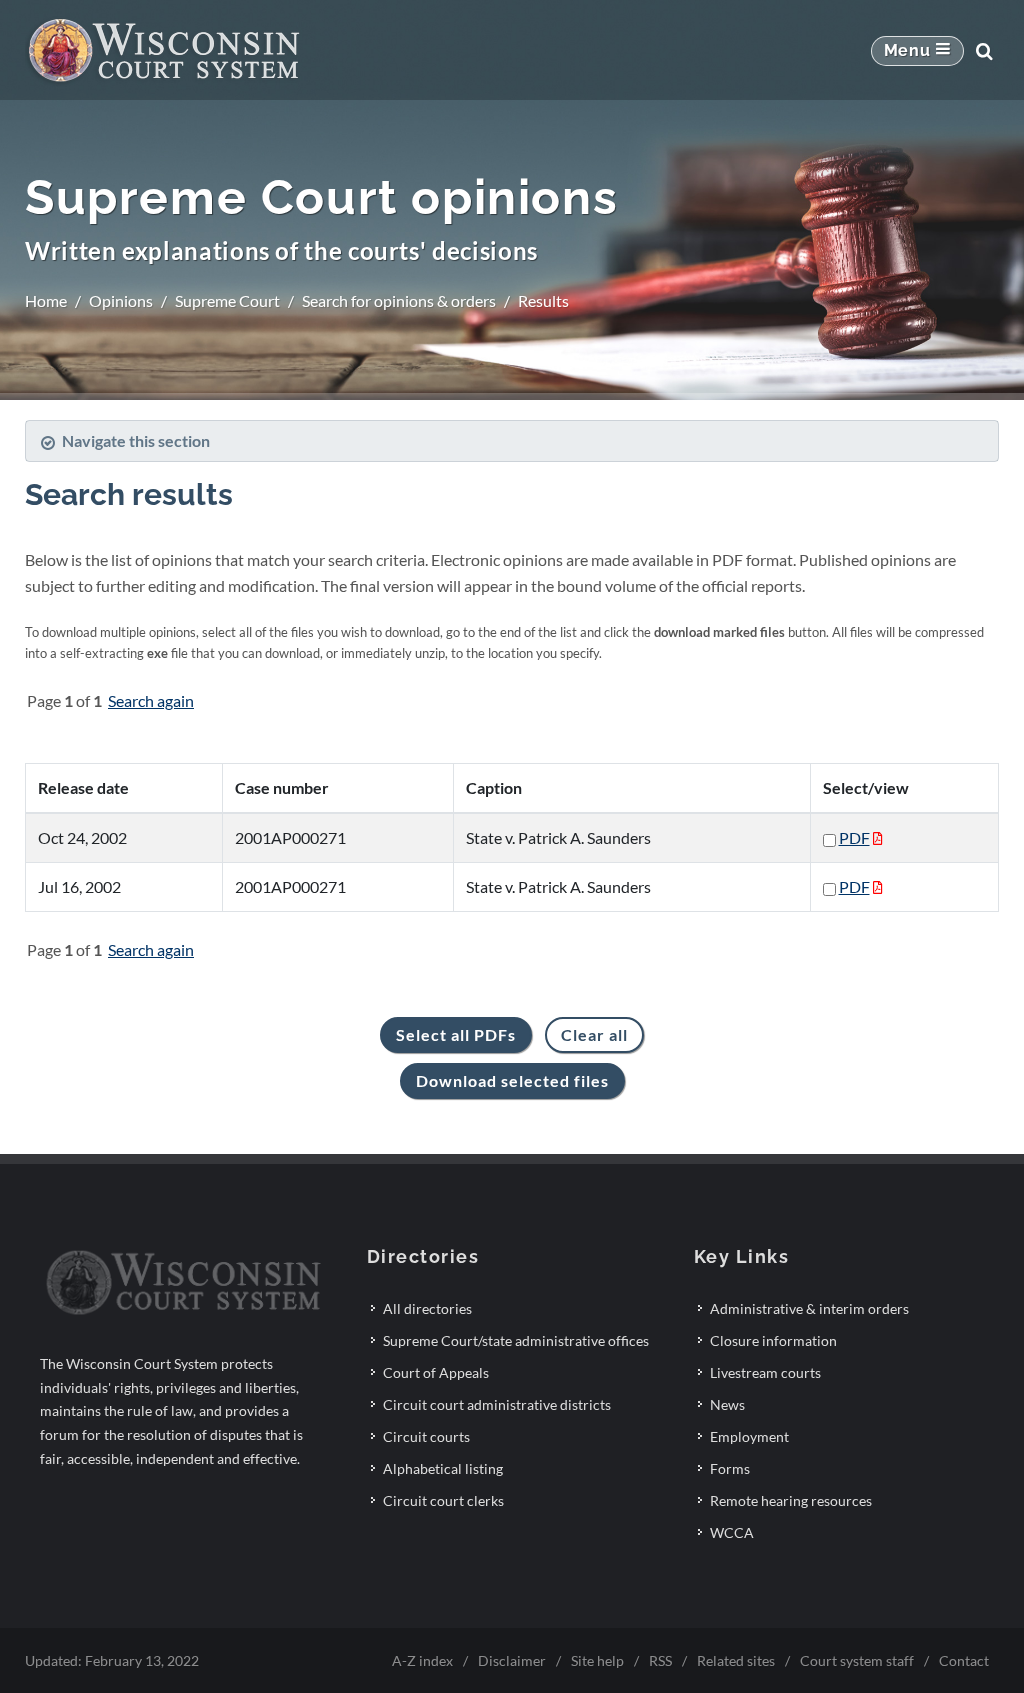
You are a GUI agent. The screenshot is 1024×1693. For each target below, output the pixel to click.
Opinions (121, 300)
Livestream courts (765, 1372)
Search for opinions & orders (399, 300)
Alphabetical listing (443, 1468)
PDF (854, 837)
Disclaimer (512, 1660)
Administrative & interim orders (809, 1308)
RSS (660, 1660)
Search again (151, 700)
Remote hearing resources (791, 1500)
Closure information (773, 1340)
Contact (964, 1660)
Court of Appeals (436, 1372)
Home (46, 300)
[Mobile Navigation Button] (917, 51)
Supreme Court (227, 300)
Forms (730, 1468)
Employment (749, 1436)
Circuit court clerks (443, 1500)
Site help (597, 1660)
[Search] (984, 51)
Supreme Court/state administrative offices (516, 1340)
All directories (427, 1308)
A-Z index (422, 1660)
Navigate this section (136, 440)
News (727, 1404)
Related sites (736, 1660)
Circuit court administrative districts (497, 1404)
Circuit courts (426, 1436)
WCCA (732, 1532)
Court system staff (857, 1660)
